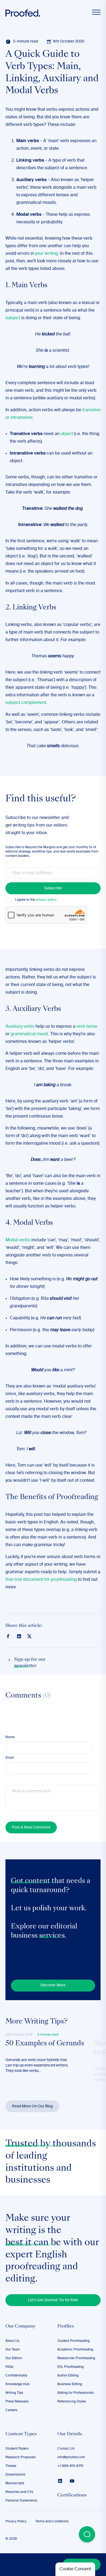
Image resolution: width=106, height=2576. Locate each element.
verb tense (87, 1027)
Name (10, 1737)
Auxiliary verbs (20, 1027)
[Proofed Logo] (23, 13)
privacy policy (46, 900)
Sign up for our (30, 1663)
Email (10, 1758)
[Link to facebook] (8, 1636)
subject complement (26, 703)
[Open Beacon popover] (87, 2534)
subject (13, 318)
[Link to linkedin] (19, 1636)
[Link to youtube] (72, 2481)
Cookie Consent (75, 2569)
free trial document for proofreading (41, 1580)
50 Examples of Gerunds (45, 2044)
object (67, 434)
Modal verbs (18, 1240)
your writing (46, 254)
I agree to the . (36, 900)
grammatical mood (29, 1034)
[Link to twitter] (29, 1636)
